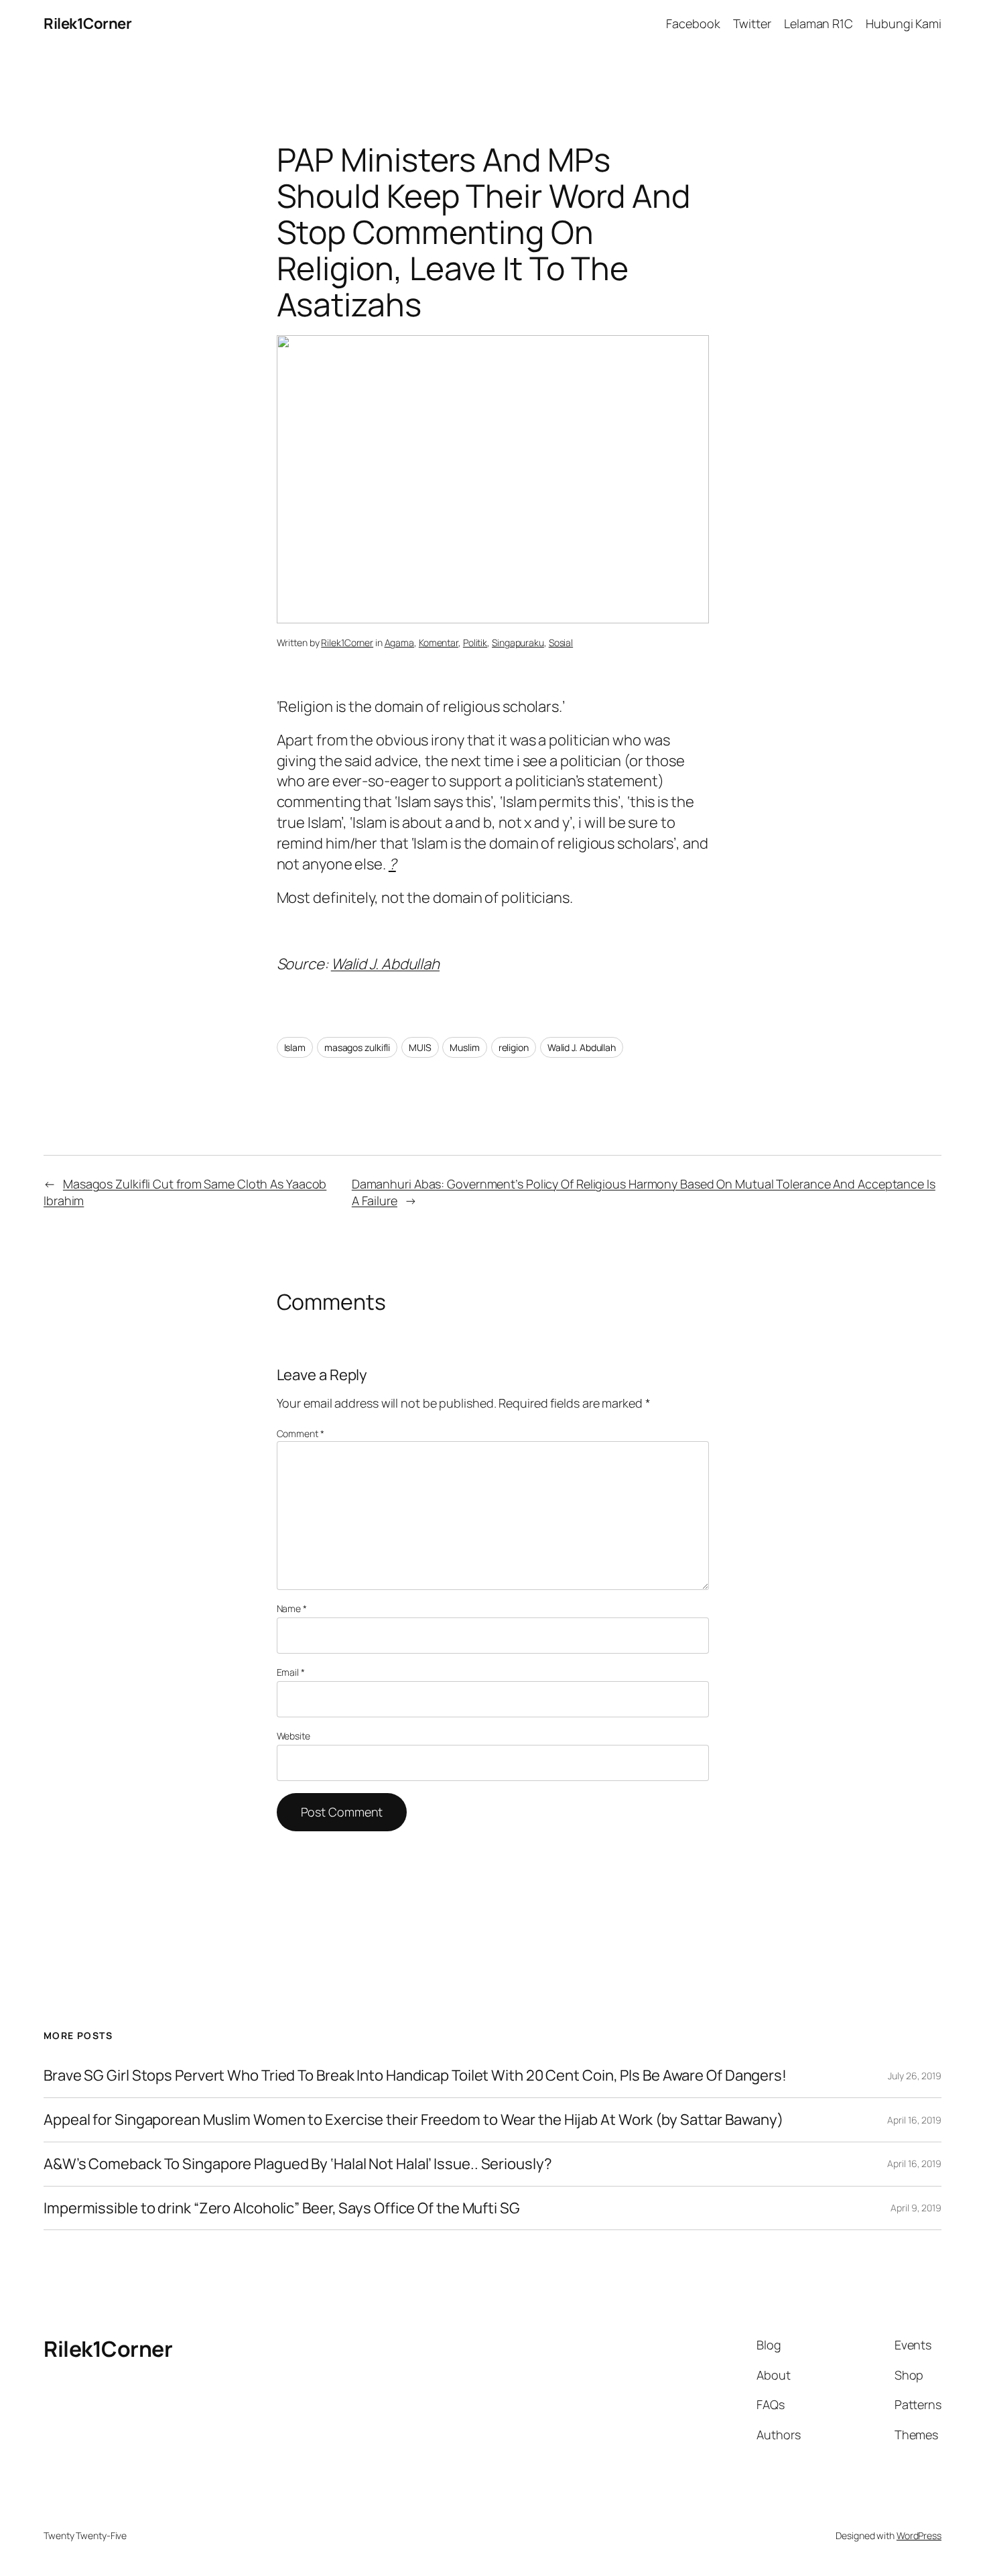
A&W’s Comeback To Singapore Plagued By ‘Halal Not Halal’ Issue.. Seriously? (298, 2164)
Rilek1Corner (87, 23)
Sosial (561, 642)
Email (291, 1672)
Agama (400, 642)
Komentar (439, 642)
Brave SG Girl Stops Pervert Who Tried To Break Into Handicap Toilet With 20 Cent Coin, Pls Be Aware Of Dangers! (415, 2076)
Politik (475, 642)
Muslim (464, 1047)
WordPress (919, 2535)
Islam (295, 1047)
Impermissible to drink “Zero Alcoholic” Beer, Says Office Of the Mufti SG (282, 2208)
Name (292, 1608)
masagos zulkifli (357, 1047)
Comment (301, 1433)
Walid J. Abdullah (385, 964)
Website (293, 1736)
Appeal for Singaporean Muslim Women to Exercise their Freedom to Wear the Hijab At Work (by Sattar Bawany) (413, 2120)
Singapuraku (518, 642)
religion (514, 1047)
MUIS (420, 1047)
